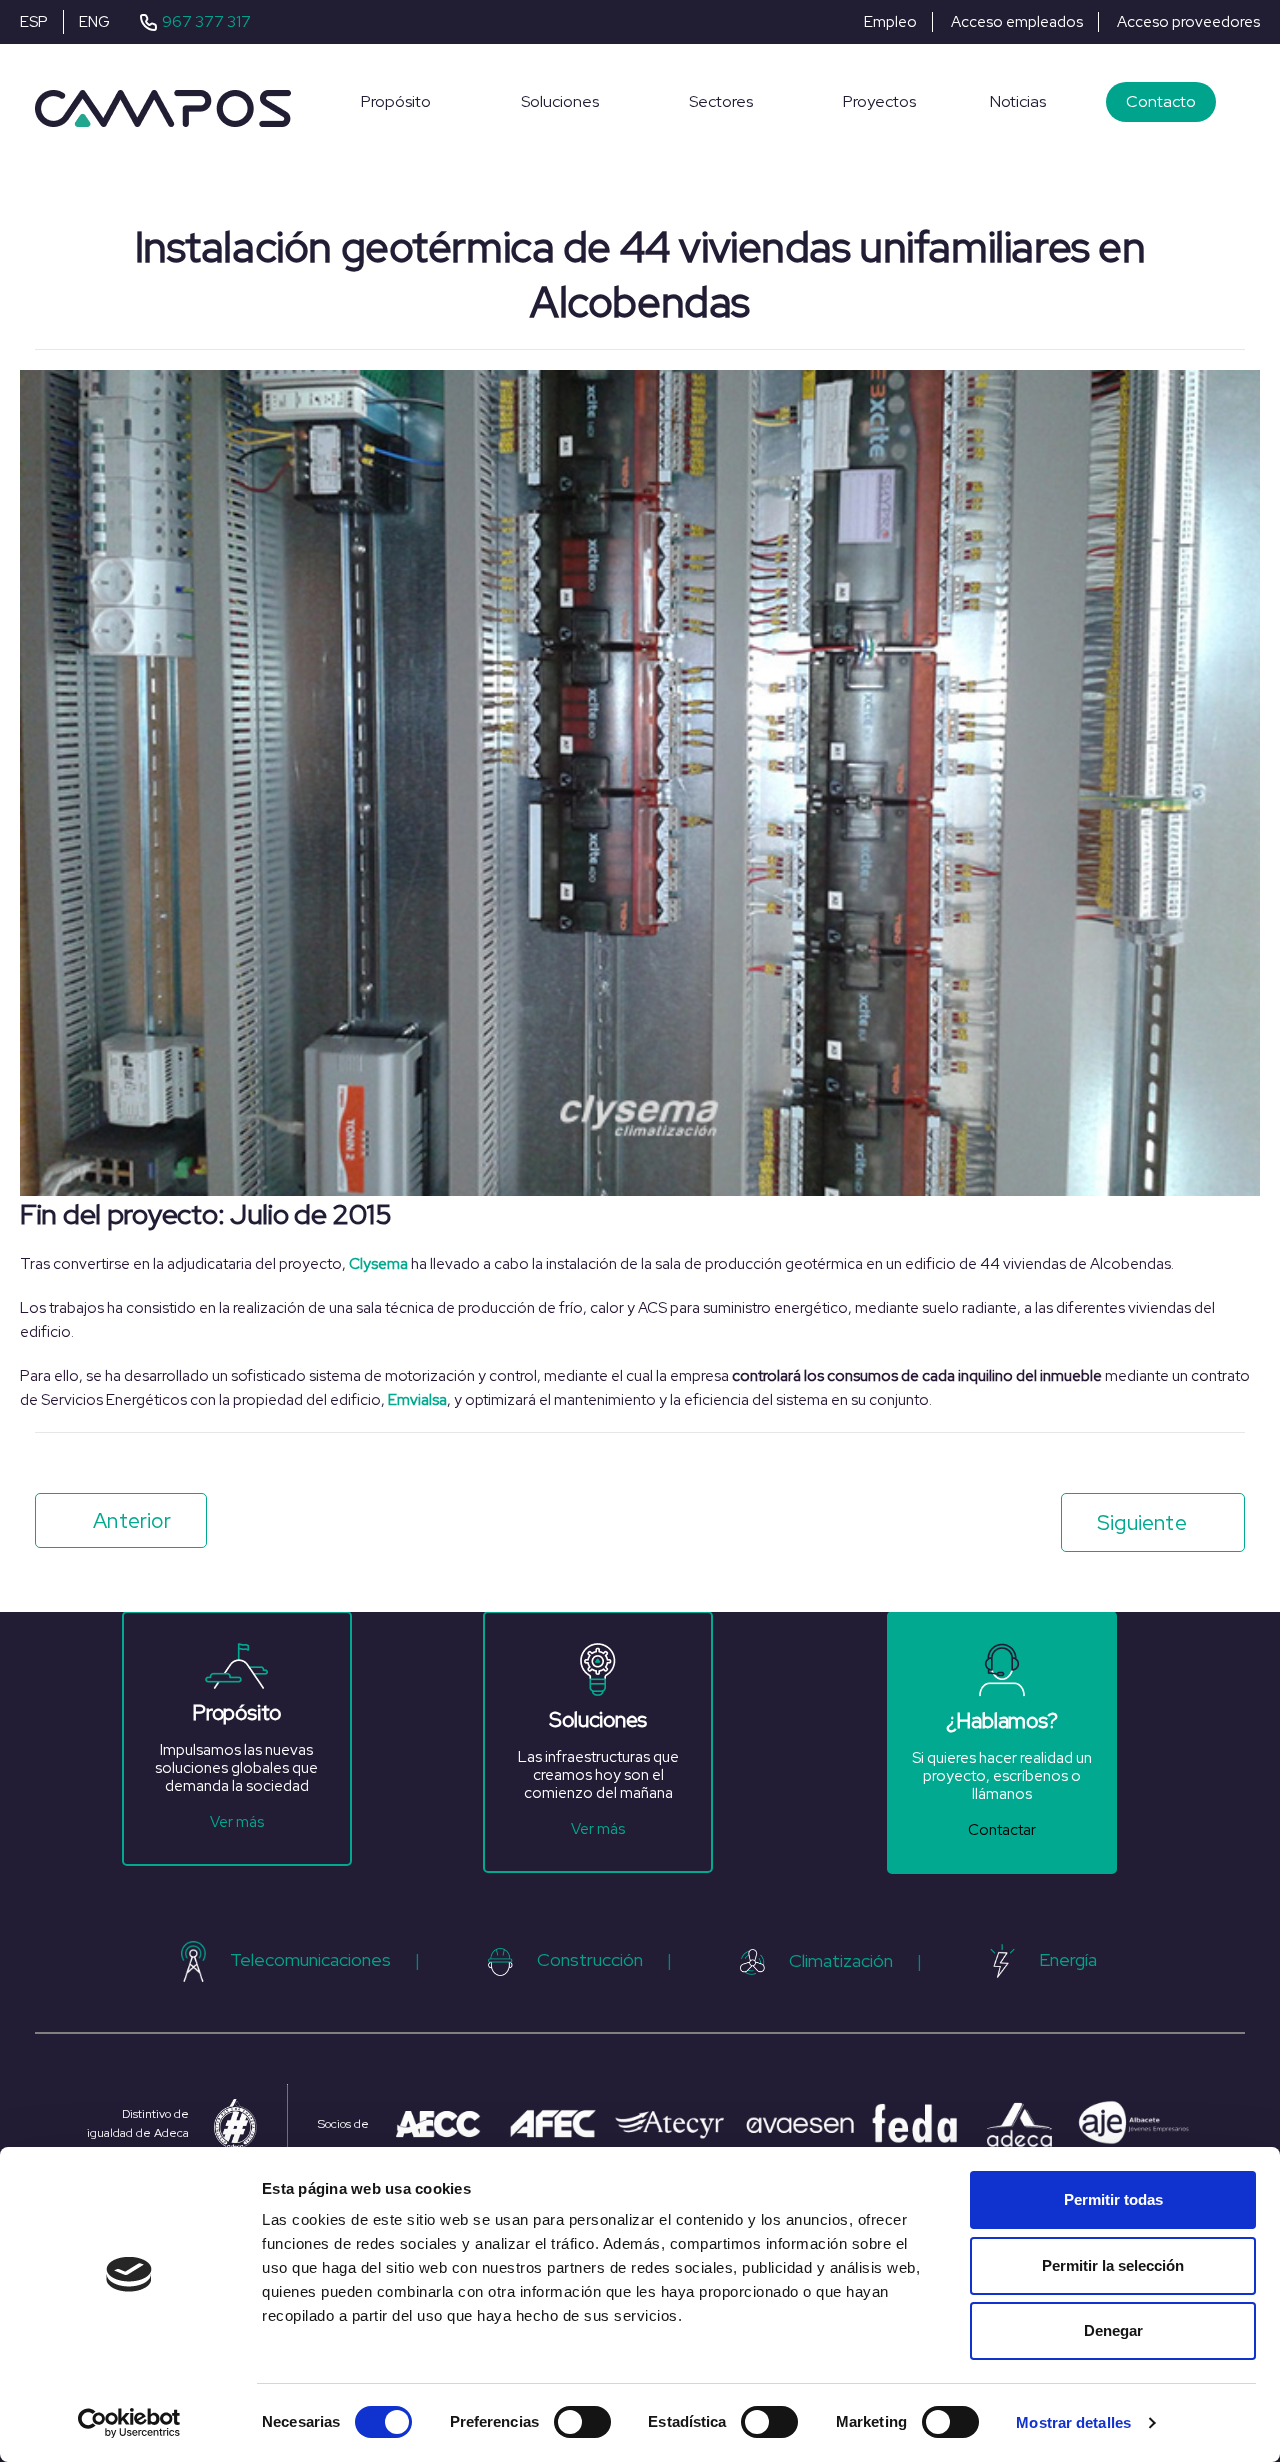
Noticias (1018, 101)
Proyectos (879, 101)
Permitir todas (1113, 2199)
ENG (94, 22)
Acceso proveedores (1188, 22)
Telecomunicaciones (310, 1959)
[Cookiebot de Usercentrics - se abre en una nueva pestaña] (129, 2423)
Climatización (841, 1960)
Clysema (378, 1264)
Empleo (890, 22)
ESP (34, 22)
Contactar (1002, 1830)
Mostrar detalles (1073, 2422)
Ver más (237, 1822)
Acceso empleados (1017, 22)
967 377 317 (206, 21)
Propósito (396, 101)
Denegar (1113, 2330)
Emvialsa (417, 1400)
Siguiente (1142, 1522)
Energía (1068, 1959)
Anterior (132, 1520)
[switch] (582, 2422)
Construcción (590, 1959)
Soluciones (560, 101)
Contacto (1161, 101)
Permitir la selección (1113, 2265)
